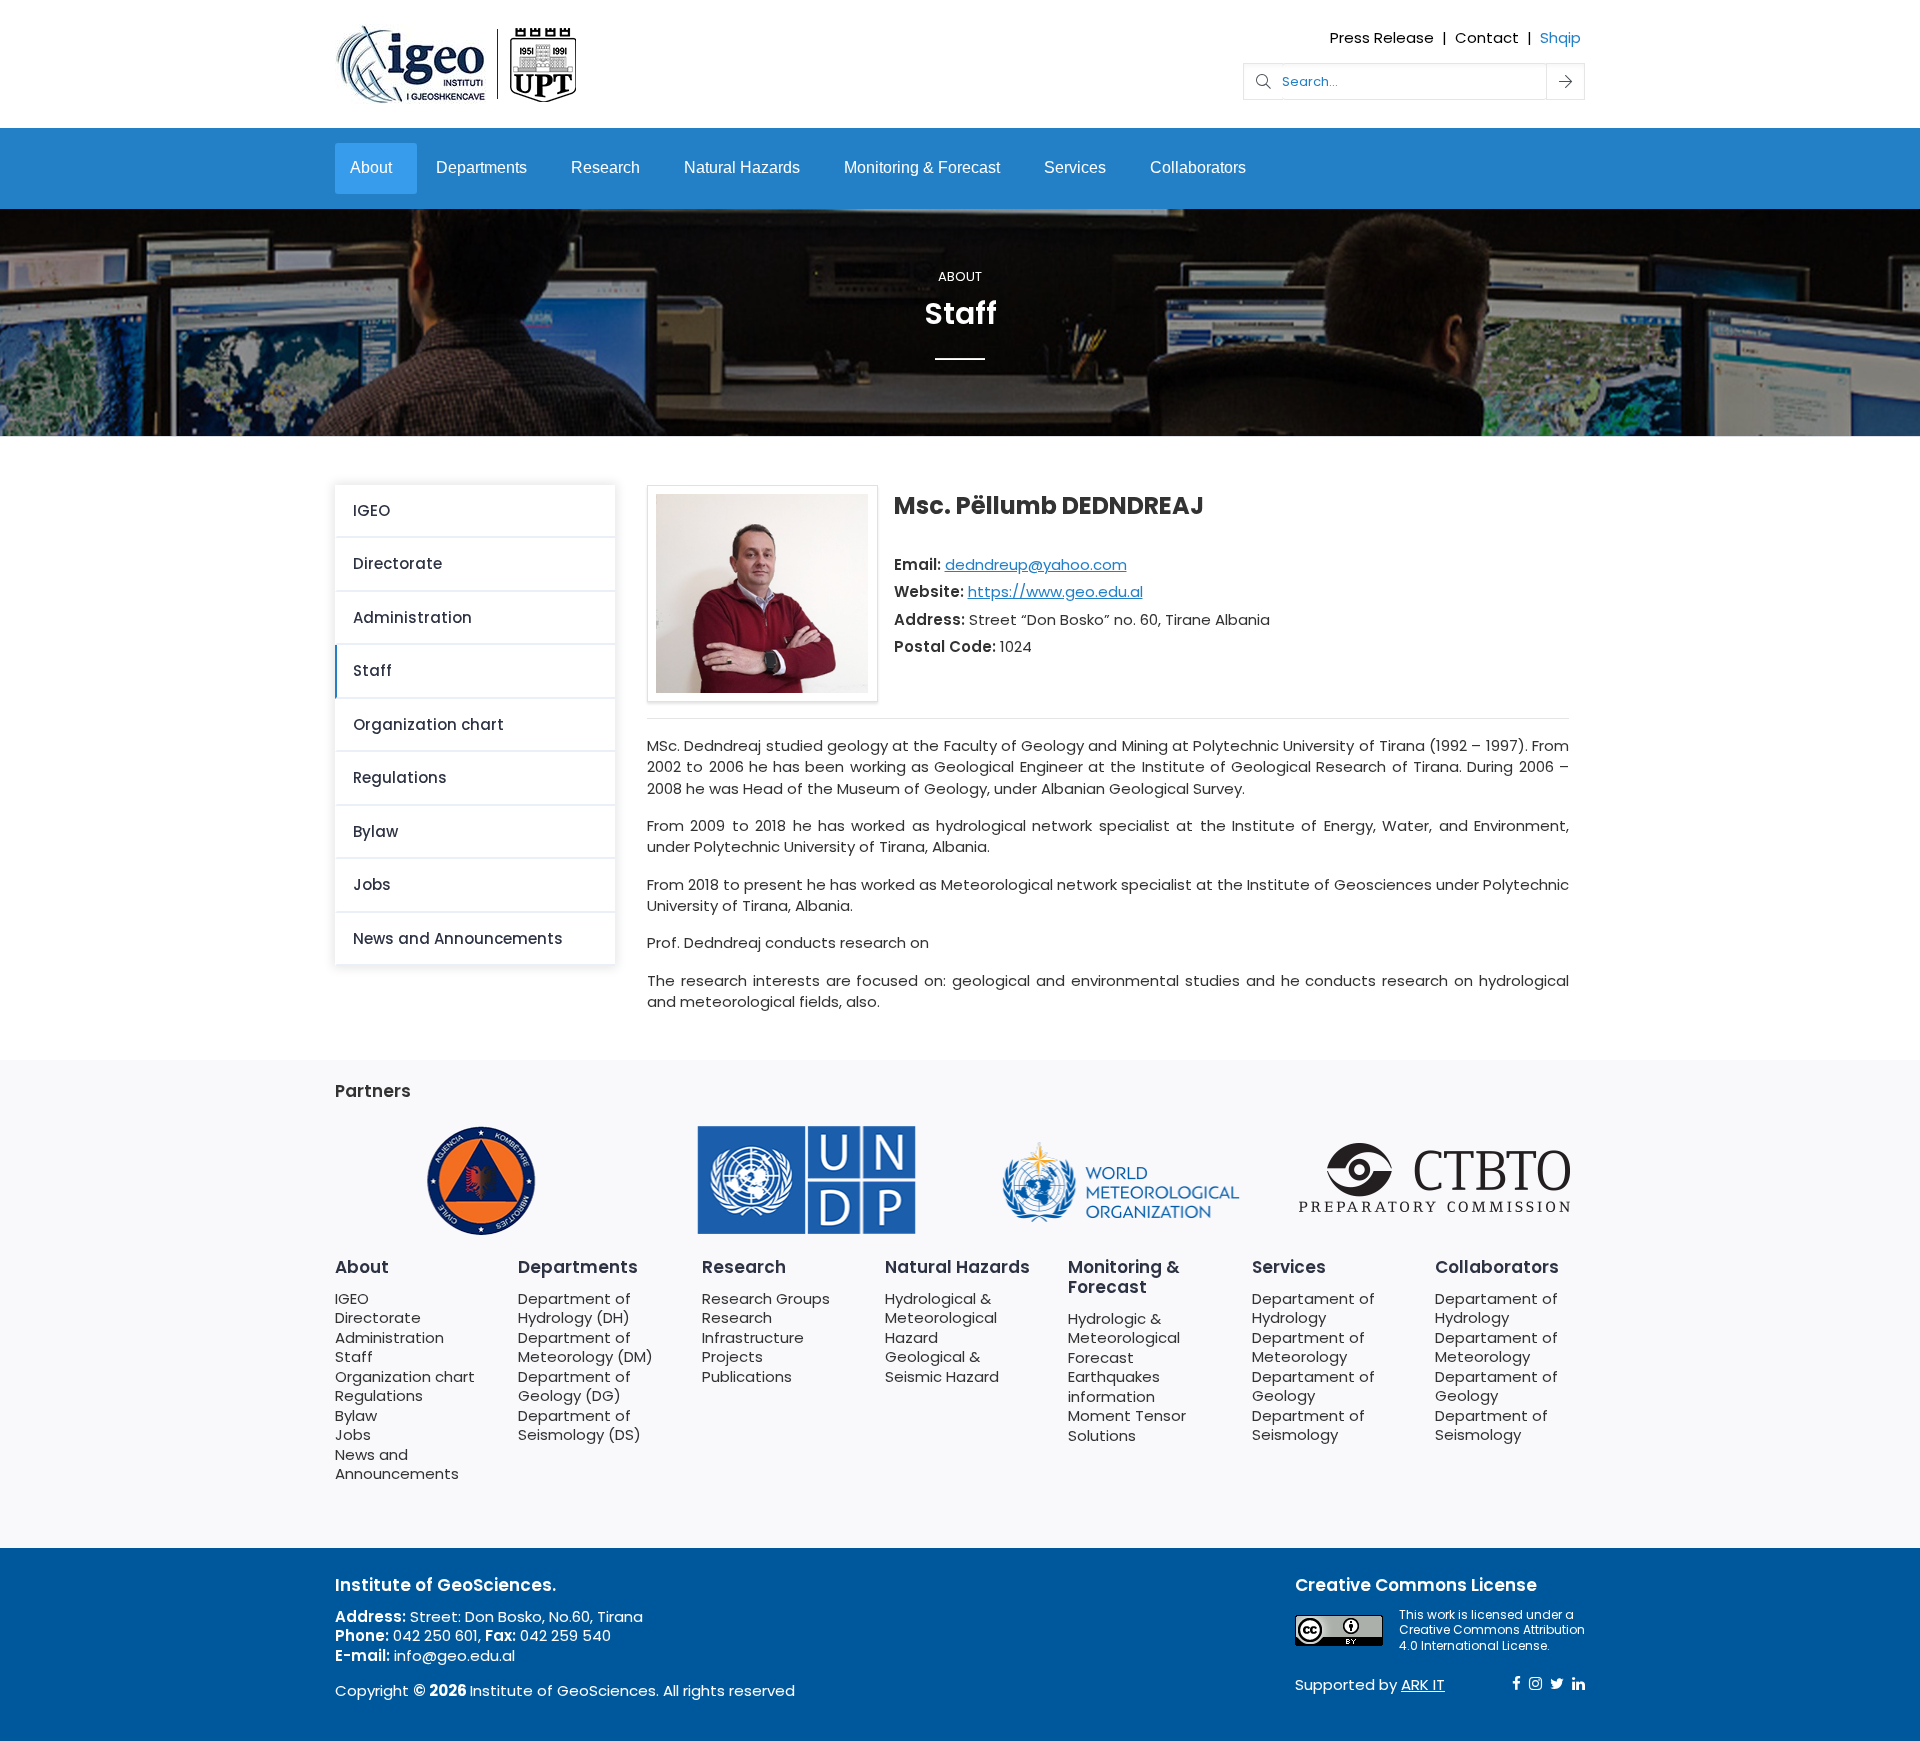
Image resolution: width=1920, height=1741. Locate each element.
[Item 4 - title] (800, 1180)
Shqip (1560, 37)
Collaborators (1198, 167)
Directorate (397, 563)
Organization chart (428, 724)
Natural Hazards (742, 167)
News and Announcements (458, 938)
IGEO (371, 510)
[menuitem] (475, 512)
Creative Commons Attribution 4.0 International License (1492, 1637)
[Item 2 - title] (480, 1180)
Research (605, 167)
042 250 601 (435, 1635)
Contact (1487, 37)
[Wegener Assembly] (457, 62)
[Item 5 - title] (1120, 1180)
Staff (372, 670)
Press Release (1382, 37)
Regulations (400, 777)
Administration (412, 617)
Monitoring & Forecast (922, 167)
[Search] (1565, 81)
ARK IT (1423, 1684)
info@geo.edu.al (454, 1655)
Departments (481, 167)
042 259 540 (565, 1635)
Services (1075, 167)
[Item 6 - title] (1440, 1177)
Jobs (372, 884)
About (371, 167)
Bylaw (375, 831)
